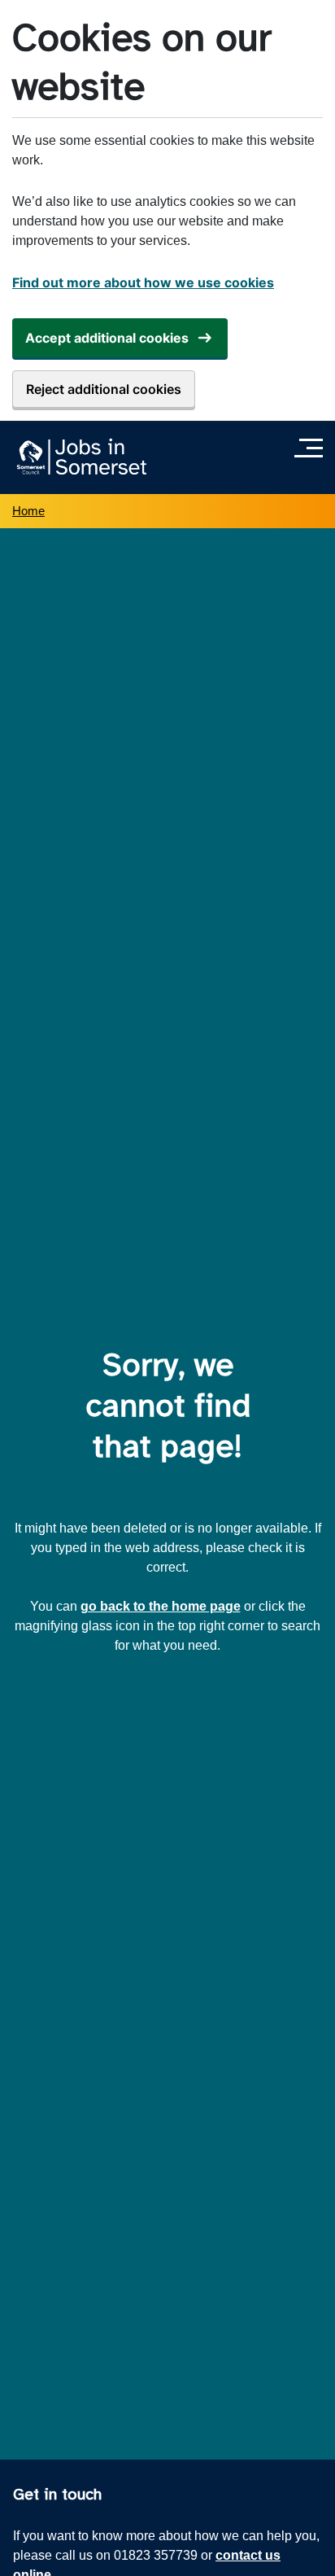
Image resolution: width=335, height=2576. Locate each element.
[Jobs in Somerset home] (79, 457)
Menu (313, 448)
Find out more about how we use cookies (143, 282)
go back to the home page (161, 1606)
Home (28, 511)
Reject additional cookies (104, 389)
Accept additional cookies (107, 338)
